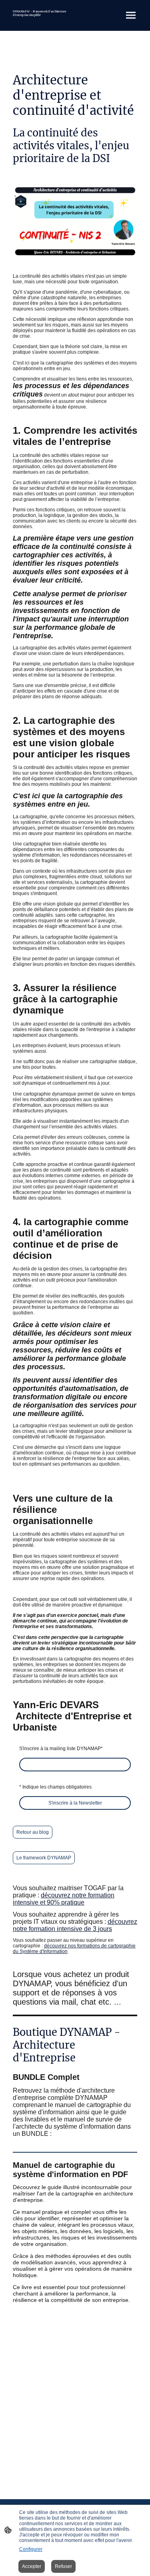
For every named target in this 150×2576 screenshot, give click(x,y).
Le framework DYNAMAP (44, 1858)
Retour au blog (33, 1832)
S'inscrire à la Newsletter (75, 1803)
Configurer (31, 2549)
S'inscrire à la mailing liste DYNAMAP (61, 1749)
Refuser (63, 2566)
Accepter (32, 2566)
